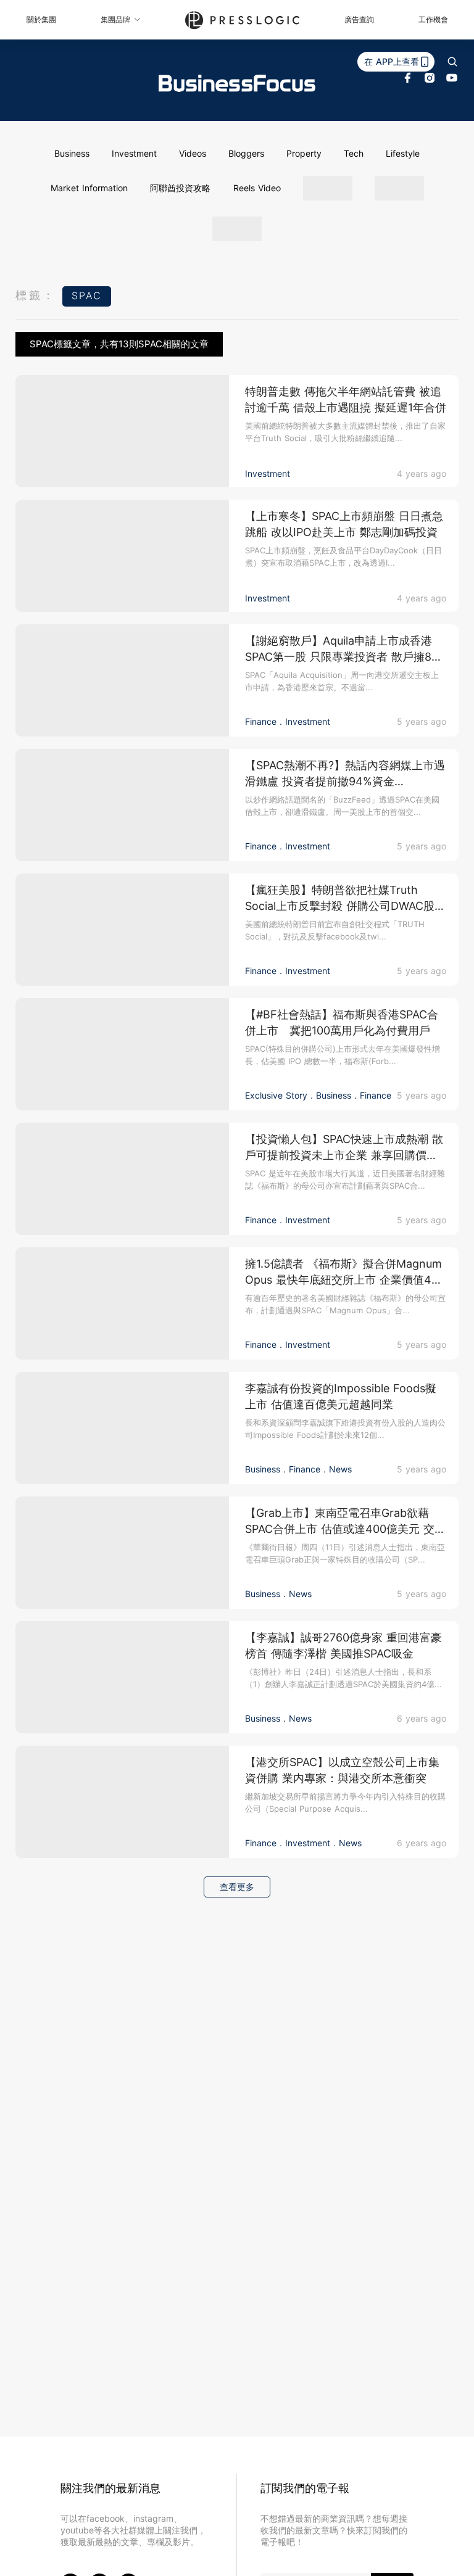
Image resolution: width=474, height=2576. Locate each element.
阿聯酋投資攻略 (180, 188)
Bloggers (246, 153)
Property (304, 153)
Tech (354, 153)
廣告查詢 (359, 19)
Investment (134, 153)
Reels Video (257, 188)
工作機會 (433, 19)
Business (72, 153)
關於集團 (41, 19)
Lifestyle (403, 153)
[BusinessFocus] (237, 83)
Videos (193, 153)
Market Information (89, 188)
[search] (452, 62)
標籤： (36, 295)
